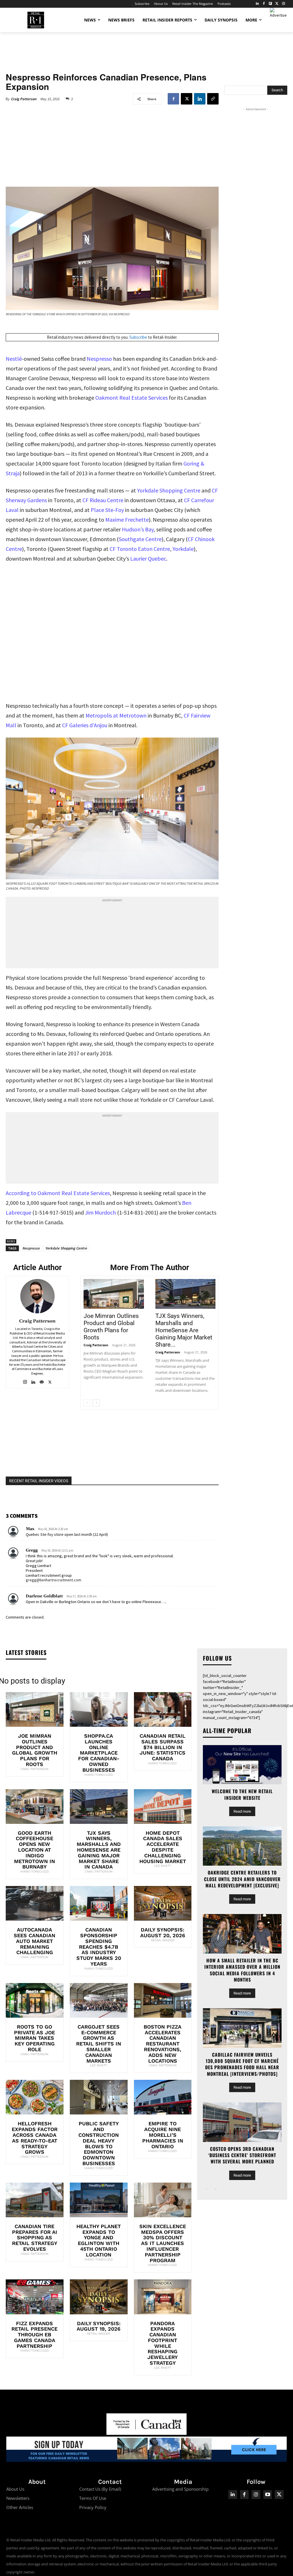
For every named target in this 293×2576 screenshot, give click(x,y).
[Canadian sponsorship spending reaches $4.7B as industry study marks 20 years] (99, 1903)
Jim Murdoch (100, 1212)
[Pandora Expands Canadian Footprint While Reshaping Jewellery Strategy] (163, 2297)
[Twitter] (277, 4)
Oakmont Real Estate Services (131, 398)
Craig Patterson (24, 99)
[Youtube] (268, 2495)
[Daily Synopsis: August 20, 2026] (163, 1903)
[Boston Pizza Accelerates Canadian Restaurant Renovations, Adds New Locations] (163, 2000)
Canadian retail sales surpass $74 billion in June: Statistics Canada (163, 1747)
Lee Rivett (163, 1866)
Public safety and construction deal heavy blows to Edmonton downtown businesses (99, 2143)
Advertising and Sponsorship (180, 2489)
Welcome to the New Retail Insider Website (242, 1794)
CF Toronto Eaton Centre (140, 549)
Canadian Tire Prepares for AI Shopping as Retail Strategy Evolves (35, 2238)
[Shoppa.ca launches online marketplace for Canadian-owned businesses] (99, 1709)
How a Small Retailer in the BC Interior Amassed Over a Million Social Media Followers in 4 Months (242, 1970)
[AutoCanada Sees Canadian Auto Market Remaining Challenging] (35, 1903)
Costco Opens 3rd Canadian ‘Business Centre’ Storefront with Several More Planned (242, 2155)
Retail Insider (163, 1940)
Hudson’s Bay (138, 529)
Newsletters (18, 2498)
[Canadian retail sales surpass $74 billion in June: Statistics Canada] (163, 1709)
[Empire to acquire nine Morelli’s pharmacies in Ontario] (163, 2097)
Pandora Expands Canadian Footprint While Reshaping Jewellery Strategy (163, 2343)
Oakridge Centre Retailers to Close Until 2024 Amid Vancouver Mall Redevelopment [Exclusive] (242, 1879)
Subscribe (138, 337)
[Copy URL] (213, 99)
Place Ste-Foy (107, 510)
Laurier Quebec (148, 558)
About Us (15, 2489)
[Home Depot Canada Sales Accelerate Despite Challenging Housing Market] (163, 1807)
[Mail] (42, 1381)
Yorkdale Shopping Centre (169, 490)
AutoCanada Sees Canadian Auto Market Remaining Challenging (34, 1941)
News (11, 1241)
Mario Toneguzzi (99, 1775)
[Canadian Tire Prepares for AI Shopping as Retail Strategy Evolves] (35, 2200)
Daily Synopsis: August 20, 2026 (163, 1933)
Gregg (32, 1550)
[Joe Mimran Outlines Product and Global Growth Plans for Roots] (114, 1294)
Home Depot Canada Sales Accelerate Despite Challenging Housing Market (163, 1847)
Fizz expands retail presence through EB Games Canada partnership (34, 2335)
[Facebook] (264, 4)
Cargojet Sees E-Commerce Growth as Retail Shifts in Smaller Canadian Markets (99, 2044)
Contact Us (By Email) (100, 2489)
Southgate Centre (140, 539)
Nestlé (14, 359)
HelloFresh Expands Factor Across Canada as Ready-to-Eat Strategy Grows (35, 2138)
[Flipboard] (271, 4)
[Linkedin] (200, 99)
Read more (242, 1811)
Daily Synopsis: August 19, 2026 (99, 2326)
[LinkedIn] (257, 4)
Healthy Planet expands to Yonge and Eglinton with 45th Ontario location (99, 2240)
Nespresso (99, 359)
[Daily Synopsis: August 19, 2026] (99, 2297)
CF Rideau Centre (103, 500)
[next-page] (96, 1403)
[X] (187, 99)
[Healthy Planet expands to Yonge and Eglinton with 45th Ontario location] (99, 2200)
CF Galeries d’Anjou (85, 725)
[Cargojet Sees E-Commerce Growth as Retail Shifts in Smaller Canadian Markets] (99, 2000)
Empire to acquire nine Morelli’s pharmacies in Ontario (163, 2135)
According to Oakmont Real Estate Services (58, 1193)
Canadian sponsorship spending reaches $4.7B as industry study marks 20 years (99, 1947)
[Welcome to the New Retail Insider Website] (242, 1765)
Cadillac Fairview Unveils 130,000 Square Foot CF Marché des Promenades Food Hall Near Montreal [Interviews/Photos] (242, 2064)
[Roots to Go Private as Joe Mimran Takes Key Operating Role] (35, 2000)
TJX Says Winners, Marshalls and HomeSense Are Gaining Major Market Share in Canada (99, 1850)
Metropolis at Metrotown (116, 715)
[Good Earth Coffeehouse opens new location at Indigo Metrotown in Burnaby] (35, 1807)
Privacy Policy (93, 2507)
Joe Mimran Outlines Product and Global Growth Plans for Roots (111, 1327)
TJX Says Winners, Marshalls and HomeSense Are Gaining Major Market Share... (184, 1330)
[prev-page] (87, 1403)
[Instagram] (283, 4)
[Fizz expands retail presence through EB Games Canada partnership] (35, 2297)
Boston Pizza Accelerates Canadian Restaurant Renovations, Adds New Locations (163, 2044)
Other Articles (20, 2507)
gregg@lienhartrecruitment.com (54, 1580)
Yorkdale (183, 549)
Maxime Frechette (127, 520)
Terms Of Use (93, 2498)
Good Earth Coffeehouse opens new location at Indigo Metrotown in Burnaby (34, 1850)
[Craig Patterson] (37, 1296)
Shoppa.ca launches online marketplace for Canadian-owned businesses (99, 1753)
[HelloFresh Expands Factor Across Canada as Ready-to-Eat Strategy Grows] (35, 2097)
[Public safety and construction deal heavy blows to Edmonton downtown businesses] (99, 2097)
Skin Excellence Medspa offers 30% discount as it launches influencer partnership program (163, 2243)
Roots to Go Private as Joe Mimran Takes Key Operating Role (34, 2038)
